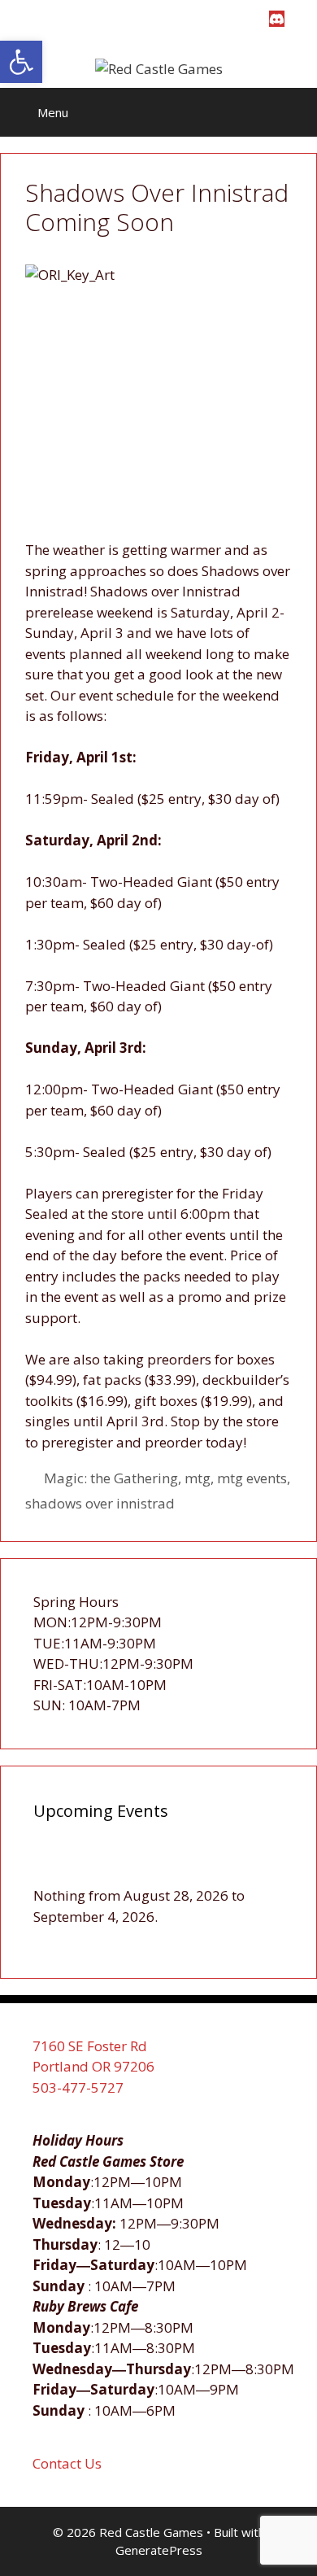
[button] (21, 62)
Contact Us (67, 2463)
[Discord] (277, 19)
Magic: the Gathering (111, 1478)
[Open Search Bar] (293, 112)
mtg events (252, 1478)
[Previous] (59, 1867)
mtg (198, 1478)
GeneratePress (159, 2550)
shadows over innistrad (100, 1503)
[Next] (258, 1867)
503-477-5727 (78, 2087)
